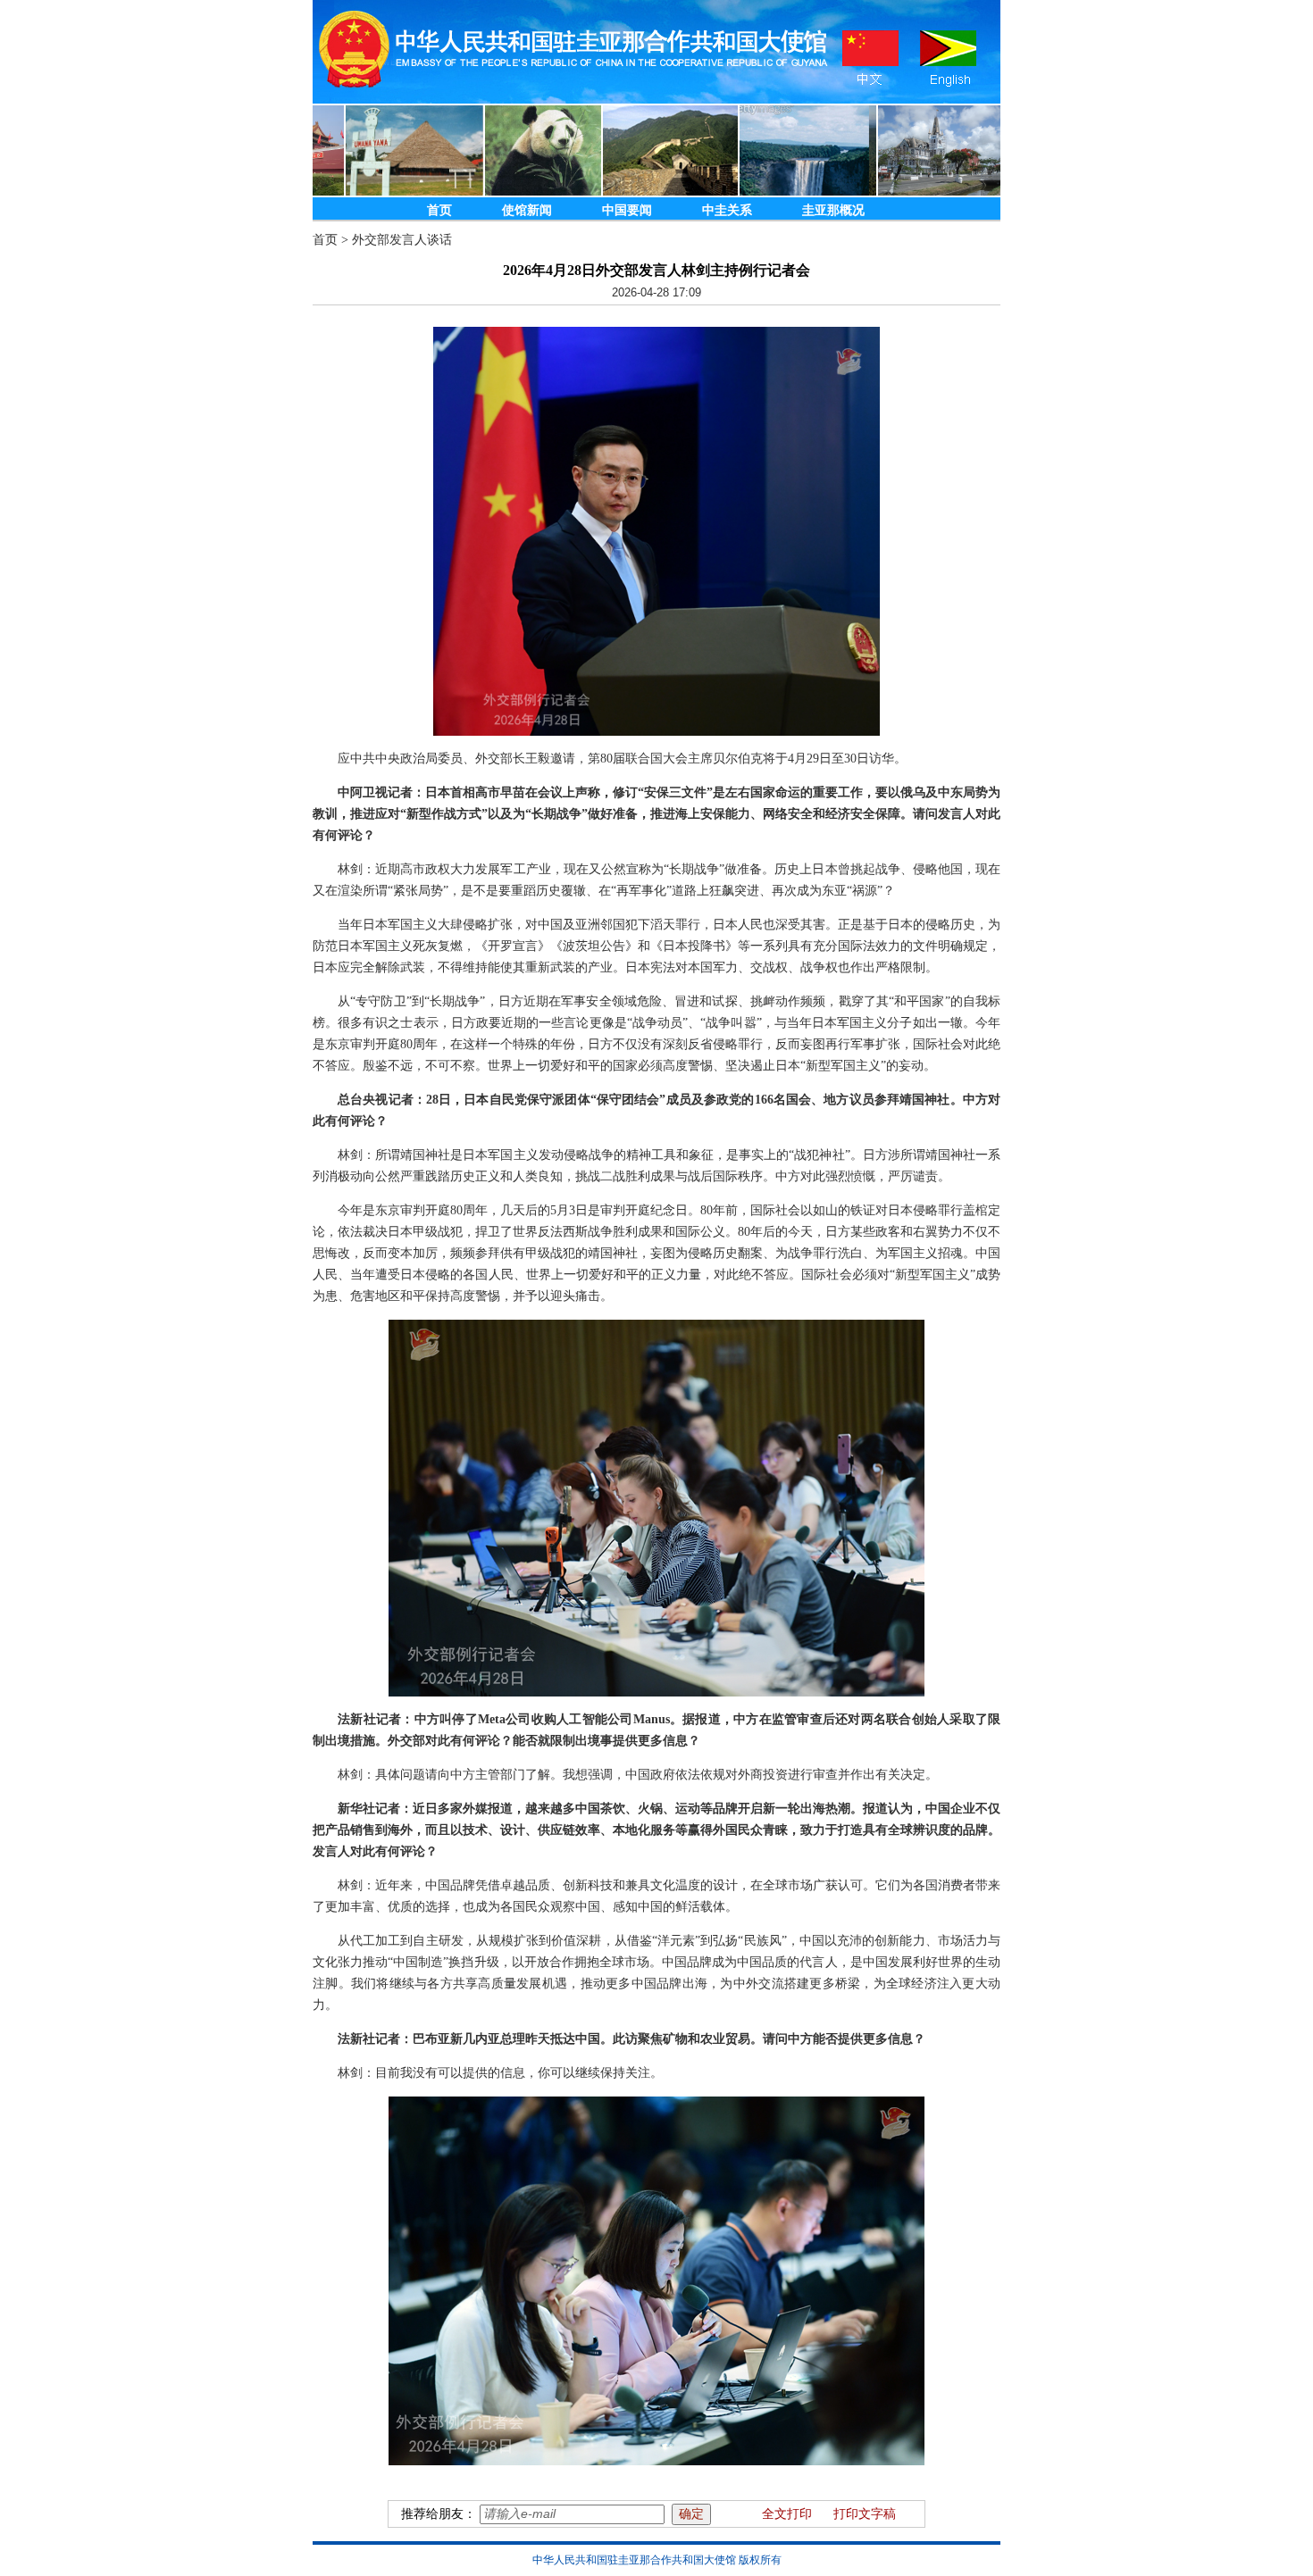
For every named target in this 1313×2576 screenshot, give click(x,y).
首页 (439, 210)
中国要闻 (627, 210)
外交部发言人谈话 (402, 240)
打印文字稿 (865, 2514)
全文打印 (787, 2514)
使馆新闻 (527, 210)
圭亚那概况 (833, 210)
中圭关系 (727, 210)
